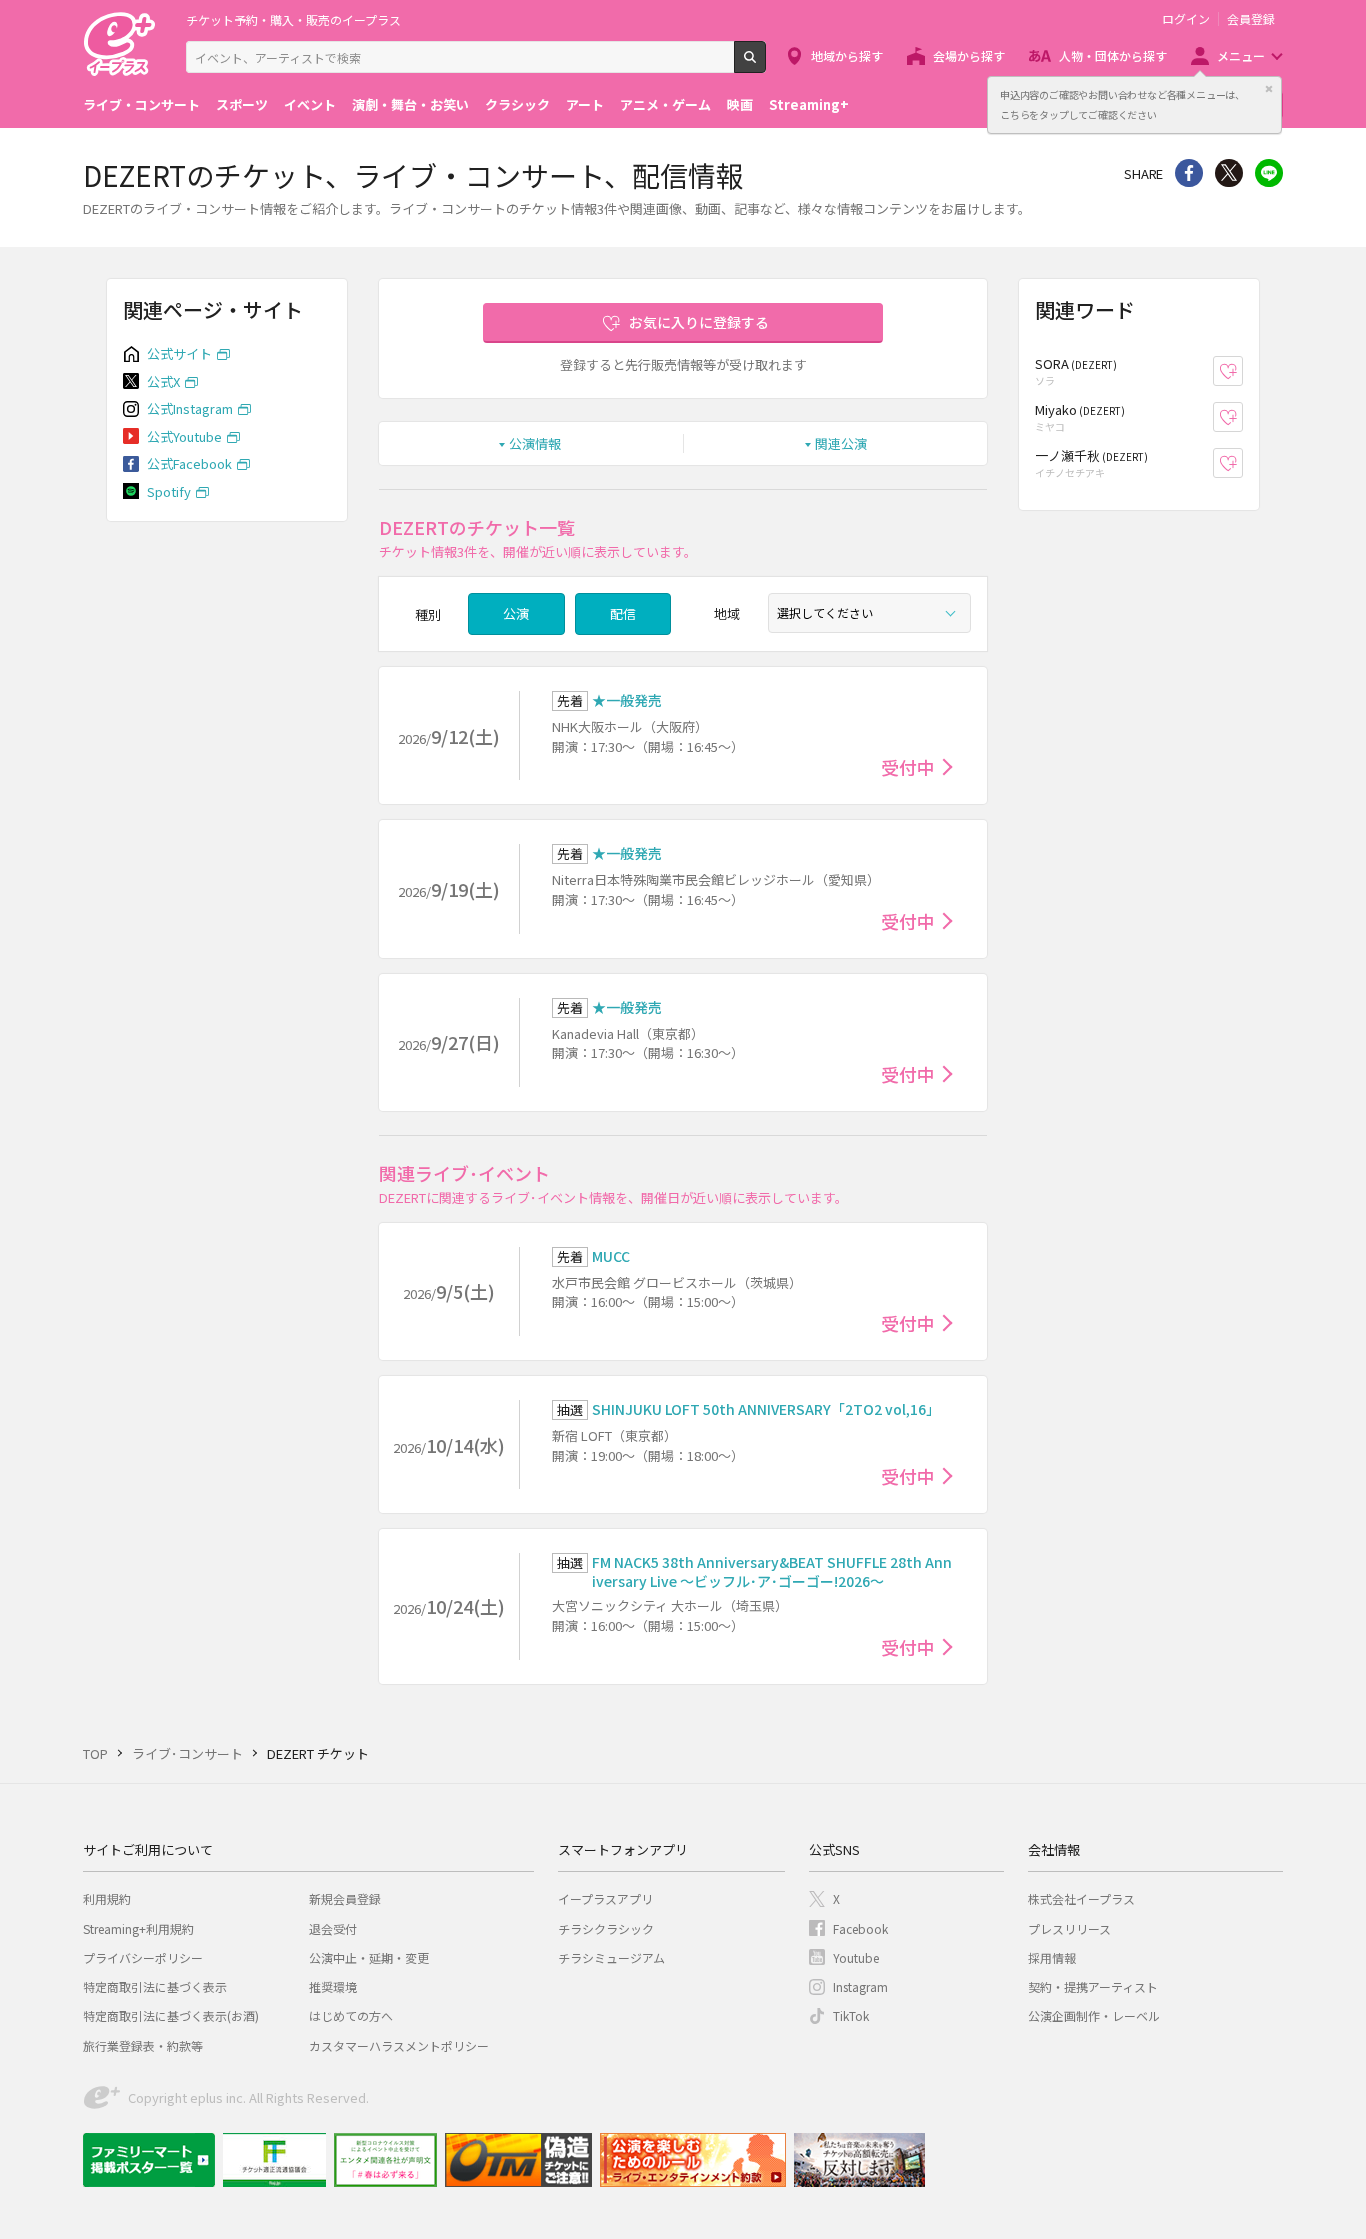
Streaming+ (809, 104)
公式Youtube (184, 436)
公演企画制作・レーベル (1094, 2015)
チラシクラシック (606, 1928)
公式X (163, 381)
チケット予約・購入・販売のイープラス (293, 19)
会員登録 (1251, 19)
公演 (516, 613)
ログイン (1186, 19)
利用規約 (107, 1898)
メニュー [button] (1241, 55)
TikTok (851, 2015)
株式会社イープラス (1081, 1898)
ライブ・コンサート (141, 104)
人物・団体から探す (1113, 55)
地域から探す (847, 55)
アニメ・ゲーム (665, 104)
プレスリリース (1069, 1928)
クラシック (517, 104)
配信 (623, 613)
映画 (740, 104)
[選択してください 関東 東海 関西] (869, 613)
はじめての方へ (351, 2015)
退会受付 (333, 1928)
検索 (765, 65)
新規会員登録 (345, 1898)
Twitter (1229, 173)
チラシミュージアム (611, 1957)
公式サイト (179, 353)
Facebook (860, 1928)
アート (585, 104)
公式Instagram (190, 408)
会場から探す (969, 55)
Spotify (169, 491)
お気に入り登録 (1242, 371)
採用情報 (1052, 1957)
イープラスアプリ (605, 1898)
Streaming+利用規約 (138, 1928)
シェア (1189, 173)
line (1269, 173)
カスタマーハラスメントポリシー (399, 2045)
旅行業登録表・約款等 (143, 2045)
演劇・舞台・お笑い (410, 104)
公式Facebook (189, 463)
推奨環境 (333, 1986)
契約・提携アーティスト (1093, 1986)
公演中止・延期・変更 (369, 1957)
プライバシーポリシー (143, 1957)
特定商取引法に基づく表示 (155, 1986)
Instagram (860, 1986)
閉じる (1269, 89)
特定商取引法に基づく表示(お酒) (171, 2015)
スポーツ (242, 104)
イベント (310, 104)
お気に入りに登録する (699, 322)
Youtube (856, 1957)
